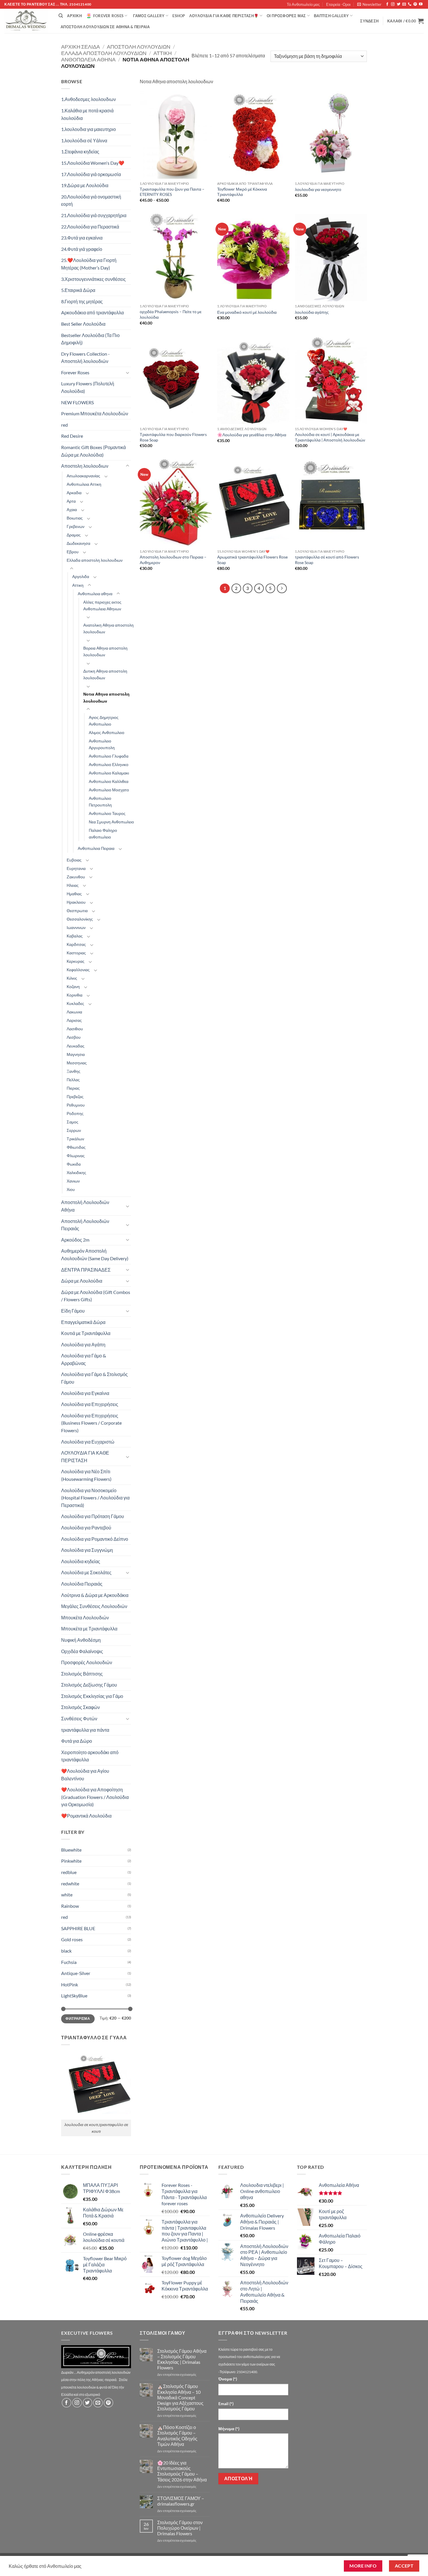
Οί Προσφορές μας (286, 16)
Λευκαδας (76, 1046)
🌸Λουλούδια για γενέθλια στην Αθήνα (252, 435)
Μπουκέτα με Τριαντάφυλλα (89, 1629)
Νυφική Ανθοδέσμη (81, 1640)
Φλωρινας (76, 1156)
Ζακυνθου (76, 877)
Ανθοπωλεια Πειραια (96, 848)
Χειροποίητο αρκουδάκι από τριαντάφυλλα (90, 1756)
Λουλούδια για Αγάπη (83, 1344)
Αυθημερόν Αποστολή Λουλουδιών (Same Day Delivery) (95, 1255)
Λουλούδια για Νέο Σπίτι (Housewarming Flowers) (86, 1475)
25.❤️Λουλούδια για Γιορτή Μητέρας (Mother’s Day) (89, 264)
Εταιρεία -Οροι (338, 4)
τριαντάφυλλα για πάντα (85, 1730)
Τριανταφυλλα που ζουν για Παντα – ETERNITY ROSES (172, 192)
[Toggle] (128, 373)
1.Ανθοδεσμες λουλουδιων (89, 99)
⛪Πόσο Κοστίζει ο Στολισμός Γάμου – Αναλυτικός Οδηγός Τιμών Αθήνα (177, 2436)
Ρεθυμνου (76, 1105)
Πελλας (73, 1080)
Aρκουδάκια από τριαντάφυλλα (92, 312)
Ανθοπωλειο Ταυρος (107, 813)
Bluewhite (71, 1850)
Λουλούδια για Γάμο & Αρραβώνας (84, 1359)
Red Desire (72, 436)
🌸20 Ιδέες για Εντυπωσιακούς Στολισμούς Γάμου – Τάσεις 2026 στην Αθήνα (182, 2471)
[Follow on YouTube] (421, 4)
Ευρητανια (76, 868)
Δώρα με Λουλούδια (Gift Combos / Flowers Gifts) (96, 1296)
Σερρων (74, 1130)
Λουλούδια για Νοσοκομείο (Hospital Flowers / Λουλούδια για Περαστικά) (95, 1498)
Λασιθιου (75, 1029)
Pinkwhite (71, 1861)
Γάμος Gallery (149, 16)
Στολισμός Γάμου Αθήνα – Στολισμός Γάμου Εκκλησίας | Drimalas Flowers (182, 2359)
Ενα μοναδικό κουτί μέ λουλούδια (247, 312)
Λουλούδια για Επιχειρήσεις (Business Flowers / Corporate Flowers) (91, 1423)
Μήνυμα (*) (229, 2429)
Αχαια (72, 509)
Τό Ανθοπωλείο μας (303, 4)
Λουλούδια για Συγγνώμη (87, 1550)
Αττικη (163, 53)
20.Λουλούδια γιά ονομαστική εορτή (91, 200)
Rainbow (70, 1906)
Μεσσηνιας (77, 1063)
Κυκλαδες (75, 1003)
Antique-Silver (76, 1973)
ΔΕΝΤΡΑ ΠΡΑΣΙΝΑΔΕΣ (86, 1270)
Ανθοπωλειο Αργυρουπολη (102, 744)
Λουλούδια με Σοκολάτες (86, 1572)
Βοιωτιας (75, 518)
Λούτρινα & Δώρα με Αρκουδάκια (95, 1595)
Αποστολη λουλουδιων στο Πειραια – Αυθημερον (173, 560)
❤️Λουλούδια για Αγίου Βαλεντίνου (85, 1775)
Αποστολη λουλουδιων (139, 47)
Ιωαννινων (76, 927)
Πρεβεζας (75, 1096)
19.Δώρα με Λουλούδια (85, 185)
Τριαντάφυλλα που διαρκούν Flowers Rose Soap (173, 437)
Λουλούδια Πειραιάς (82, 1584)
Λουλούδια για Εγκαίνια (85, 1393)
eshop (179, 16)
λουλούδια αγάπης (312, 312)
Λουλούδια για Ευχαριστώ (88, 1442)
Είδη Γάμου (73, 1311)
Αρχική (74, 16)
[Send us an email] (404, 4)
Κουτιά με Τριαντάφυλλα (86, 1333)
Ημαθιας (74, 894)
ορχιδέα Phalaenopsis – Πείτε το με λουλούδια (171, 314)
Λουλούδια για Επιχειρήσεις (90, 1404)
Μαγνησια (76, 1054)
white (67, 1895)
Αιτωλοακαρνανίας (83, 476)
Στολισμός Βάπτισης (82, 1674)
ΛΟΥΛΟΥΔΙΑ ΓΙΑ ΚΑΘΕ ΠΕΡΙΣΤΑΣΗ (85, 1457)
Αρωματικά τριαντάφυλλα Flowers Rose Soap (252, 560)
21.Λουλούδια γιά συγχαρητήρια (94, 215)
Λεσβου (74, 1037)
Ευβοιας (74, 860)
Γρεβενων (76, 526)
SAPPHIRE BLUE (78, 1928)
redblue (69, 1872)
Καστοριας (76, 953)
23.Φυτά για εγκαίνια (82, 238)
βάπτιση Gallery (331, 16)
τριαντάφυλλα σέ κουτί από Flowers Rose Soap (327, 560)
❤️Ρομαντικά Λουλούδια (86, 1816)
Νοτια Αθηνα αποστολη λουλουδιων (106, 697)
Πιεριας (73, 1088)
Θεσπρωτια (77, 911)
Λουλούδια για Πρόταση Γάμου (93, 1516)
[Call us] (410, 4)
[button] (369, 4)
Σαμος (72, 1122)
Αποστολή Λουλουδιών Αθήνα (85, 1206)
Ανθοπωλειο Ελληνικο (109, 764)
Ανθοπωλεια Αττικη (84, 484)
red (64, 425)
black (66, 1951)
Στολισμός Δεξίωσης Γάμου (89, 1685)
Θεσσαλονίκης (80, 919)
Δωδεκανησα (78, 543)
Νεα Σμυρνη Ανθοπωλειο (111, 822)
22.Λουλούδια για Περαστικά (90, 227)
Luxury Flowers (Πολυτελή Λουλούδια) (88, 387)
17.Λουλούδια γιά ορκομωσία (91, 174)
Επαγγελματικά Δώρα (83, 1322)
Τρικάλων (75, 1139)
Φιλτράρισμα (78, 2019)
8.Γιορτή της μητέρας (82, 301)
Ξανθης (74, 1071)
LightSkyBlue (74, 1996)
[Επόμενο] (282, 588)
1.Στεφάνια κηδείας (80, 151)
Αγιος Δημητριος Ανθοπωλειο (104, 721)
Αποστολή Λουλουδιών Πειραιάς (85, 1225)
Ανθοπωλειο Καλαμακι (109, 773)
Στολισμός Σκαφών (81, 1707)
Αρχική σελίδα (81, 47)
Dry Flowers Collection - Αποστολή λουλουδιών (85, 358)
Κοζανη (73, 986)
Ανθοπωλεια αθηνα (88, 59)
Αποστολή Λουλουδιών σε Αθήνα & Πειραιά (105, 27)
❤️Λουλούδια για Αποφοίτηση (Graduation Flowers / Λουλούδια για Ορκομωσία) (95, 1797)
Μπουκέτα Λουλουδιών (85, 1617)
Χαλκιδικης (76, 1172)
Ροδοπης (75, 1113)
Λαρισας (74, 1020)
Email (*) (226, 2404)
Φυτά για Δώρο (77, 1741)
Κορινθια (75, 995)
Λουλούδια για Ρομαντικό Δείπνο (95, 1539)
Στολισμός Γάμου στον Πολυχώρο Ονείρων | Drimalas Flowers (180, 2528)
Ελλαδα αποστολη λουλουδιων (104, 53)
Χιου (71, 1189)
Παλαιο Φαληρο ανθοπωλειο (103, 834)
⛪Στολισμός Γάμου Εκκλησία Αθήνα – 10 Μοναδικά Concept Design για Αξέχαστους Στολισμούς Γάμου (180, 2397)
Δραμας (74, 535)
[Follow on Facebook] (387, 4)
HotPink (70, 1984)
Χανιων (73, 1181)
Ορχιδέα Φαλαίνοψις (82, 1651)
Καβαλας (75, 936)
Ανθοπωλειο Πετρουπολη (100, 802)
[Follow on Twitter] (399, 4)
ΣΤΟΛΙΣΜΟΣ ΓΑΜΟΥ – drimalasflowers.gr (181, 2501)
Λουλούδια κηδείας (81, 1561)
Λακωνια (74, 1012)
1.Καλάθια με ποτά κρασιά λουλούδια (87, 114)
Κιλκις (72, 978)
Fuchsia (69, 1962)
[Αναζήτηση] (61, 16)
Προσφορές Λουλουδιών (87, 1662)
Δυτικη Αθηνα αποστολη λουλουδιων (105, 674)
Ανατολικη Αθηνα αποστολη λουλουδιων (108, 628)
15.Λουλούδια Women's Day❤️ (93, 163)
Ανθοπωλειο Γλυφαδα (109, 756)
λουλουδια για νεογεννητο (318, 189)
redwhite (70, 1883)
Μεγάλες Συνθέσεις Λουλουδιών (94, 1606)
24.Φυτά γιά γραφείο (82, 249)
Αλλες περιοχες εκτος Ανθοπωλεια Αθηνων (102, 605)
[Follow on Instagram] (393, 4)
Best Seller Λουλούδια (83, 324)
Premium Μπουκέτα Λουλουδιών (95, 413)
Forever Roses (108, 16)
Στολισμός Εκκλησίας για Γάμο (92, 1696)
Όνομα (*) (228, 2379)
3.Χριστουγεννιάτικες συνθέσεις (93, 279)
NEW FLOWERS (77, 402)
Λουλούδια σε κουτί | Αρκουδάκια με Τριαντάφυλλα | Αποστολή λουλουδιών (330, 437)
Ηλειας (73, 885)
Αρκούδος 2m (75, 1240)
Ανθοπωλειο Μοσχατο (109, 790)
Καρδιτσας (76, 944)
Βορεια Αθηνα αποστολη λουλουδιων (105, 651)
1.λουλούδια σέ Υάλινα (84, 140)
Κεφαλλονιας (78, 970)
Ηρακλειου (76, 902)
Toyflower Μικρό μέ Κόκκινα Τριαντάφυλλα (242, 192)
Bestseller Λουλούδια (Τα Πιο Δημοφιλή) (90, 339)
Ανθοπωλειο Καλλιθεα (109, 781)
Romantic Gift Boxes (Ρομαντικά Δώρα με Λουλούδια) (93, 451)
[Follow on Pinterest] (415, 4)
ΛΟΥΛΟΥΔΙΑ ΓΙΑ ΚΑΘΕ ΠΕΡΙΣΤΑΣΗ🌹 (224, 16)
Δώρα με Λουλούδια (82, 1281)
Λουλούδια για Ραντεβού (86, 1528)
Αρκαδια (74, 493)
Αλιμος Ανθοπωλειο (107, 732)
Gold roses (72, 1939)
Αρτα (71, 501)
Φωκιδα (74, 1164)
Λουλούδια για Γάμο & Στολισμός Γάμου (94, 1378)
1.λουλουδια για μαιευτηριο (89, 129)
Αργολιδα (81, 576)
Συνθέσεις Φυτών (79, 1718)
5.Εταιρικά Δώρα (78, 290)
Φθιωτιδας (76, 1147)
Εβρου (73, 552)
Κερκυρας (76, 961)
